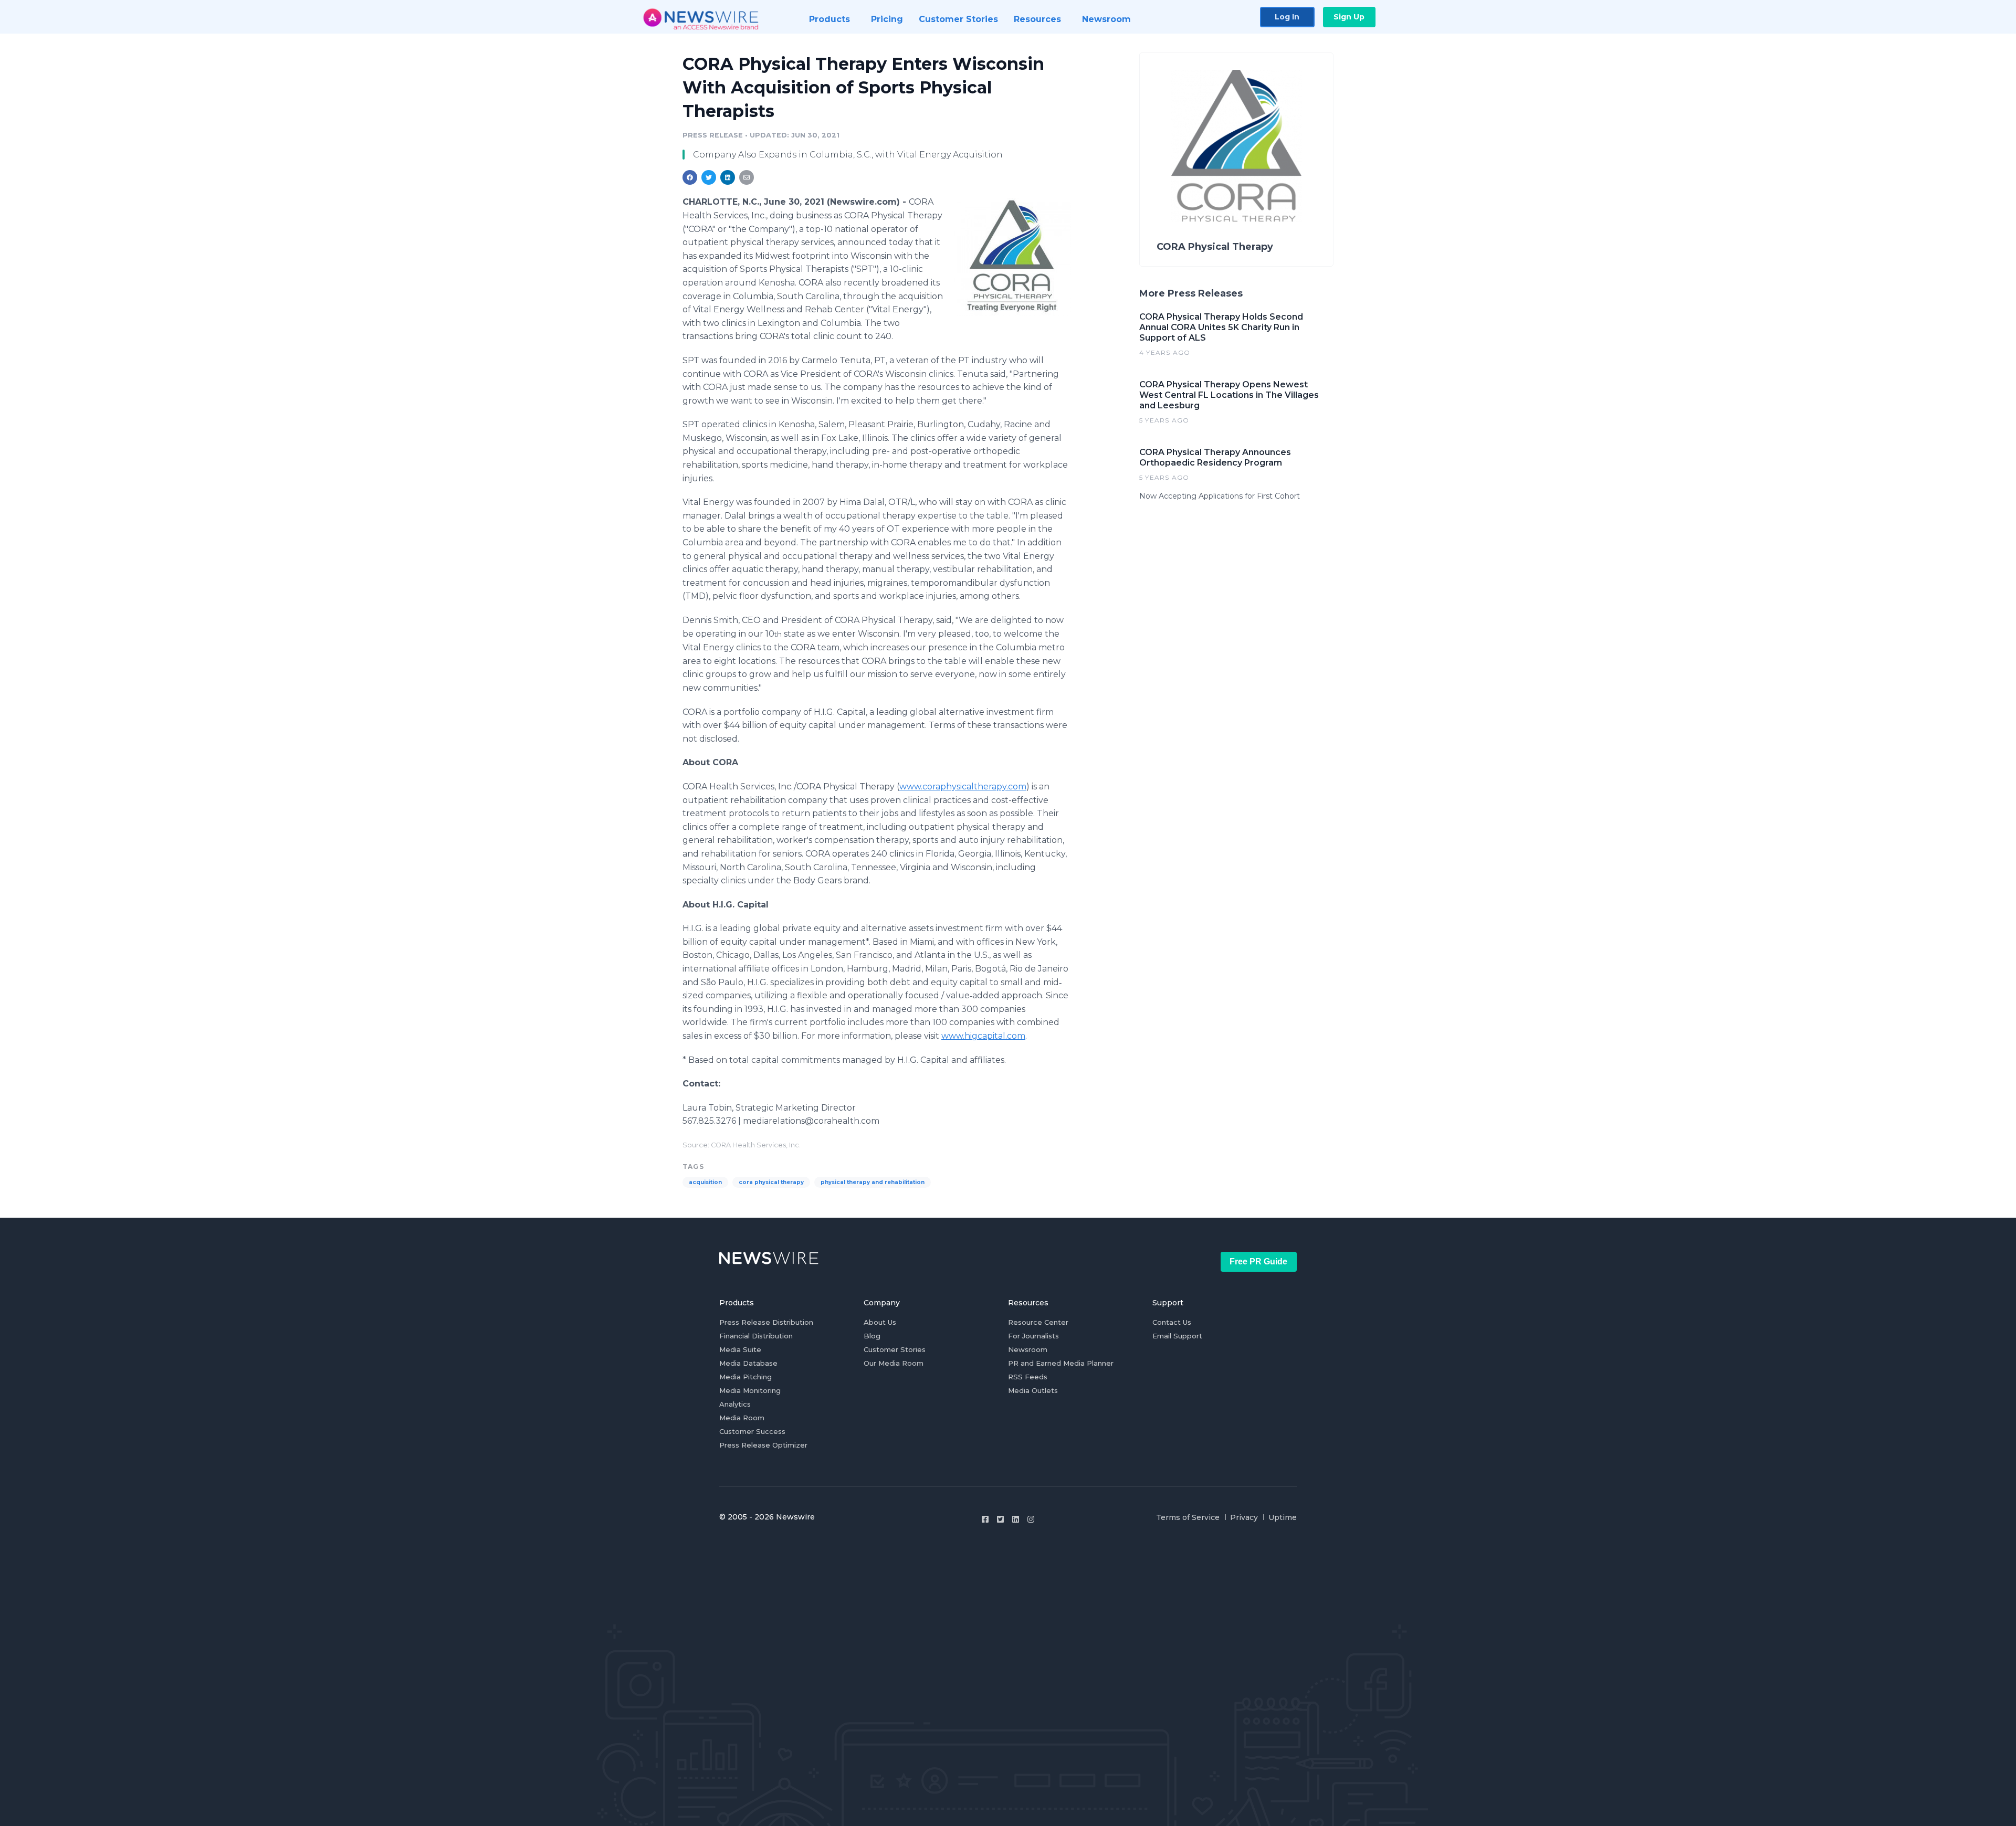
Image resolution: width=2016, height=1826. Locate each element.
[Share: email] (747, 177)
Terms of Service (1188, 1517)
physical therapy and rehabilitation (873, 1182)
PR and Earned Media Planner (1061, 1363)
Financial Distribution (756, 1336)
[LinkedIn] (1016, 1519)
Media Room (742, 1418)
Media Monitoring (750, 1390)
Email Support (1177, 1336)
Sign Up (1349, 17)
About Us (880, 1322)
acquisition (705, 1182)
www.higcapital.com (983, 1036)
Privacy (1244, 1517)
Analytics (735, 1404)
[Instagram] (1031, 1519)
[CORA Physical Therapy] (1012, 257)
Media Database (748, 1363)
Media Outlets (1033, 1390)
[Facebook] (985, 1519)
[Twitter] (1000, 1519)
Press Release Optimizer (763, 1445)
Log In (1287, 17)
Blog (872, 1336)
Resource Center (1038, 1322)
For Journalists (1033, 1336)
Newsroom (1028, 1349)
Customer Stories (895, 1349)
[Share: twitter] (709, 177)
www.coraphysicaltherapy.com (963, 787)
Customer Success (752, 1431)
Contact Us (1172, 1322)
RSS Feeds (1028, 1377)
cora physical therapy (771, 1182)
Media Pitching (745, 1377)
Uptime (1283, 1517)
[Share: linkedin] (728, 177)
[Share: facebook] (690, 177)
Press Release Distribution (766, 1322)
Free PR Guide (1258, 1262)
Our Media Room (894, 1363)
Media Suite (740, 1349)
